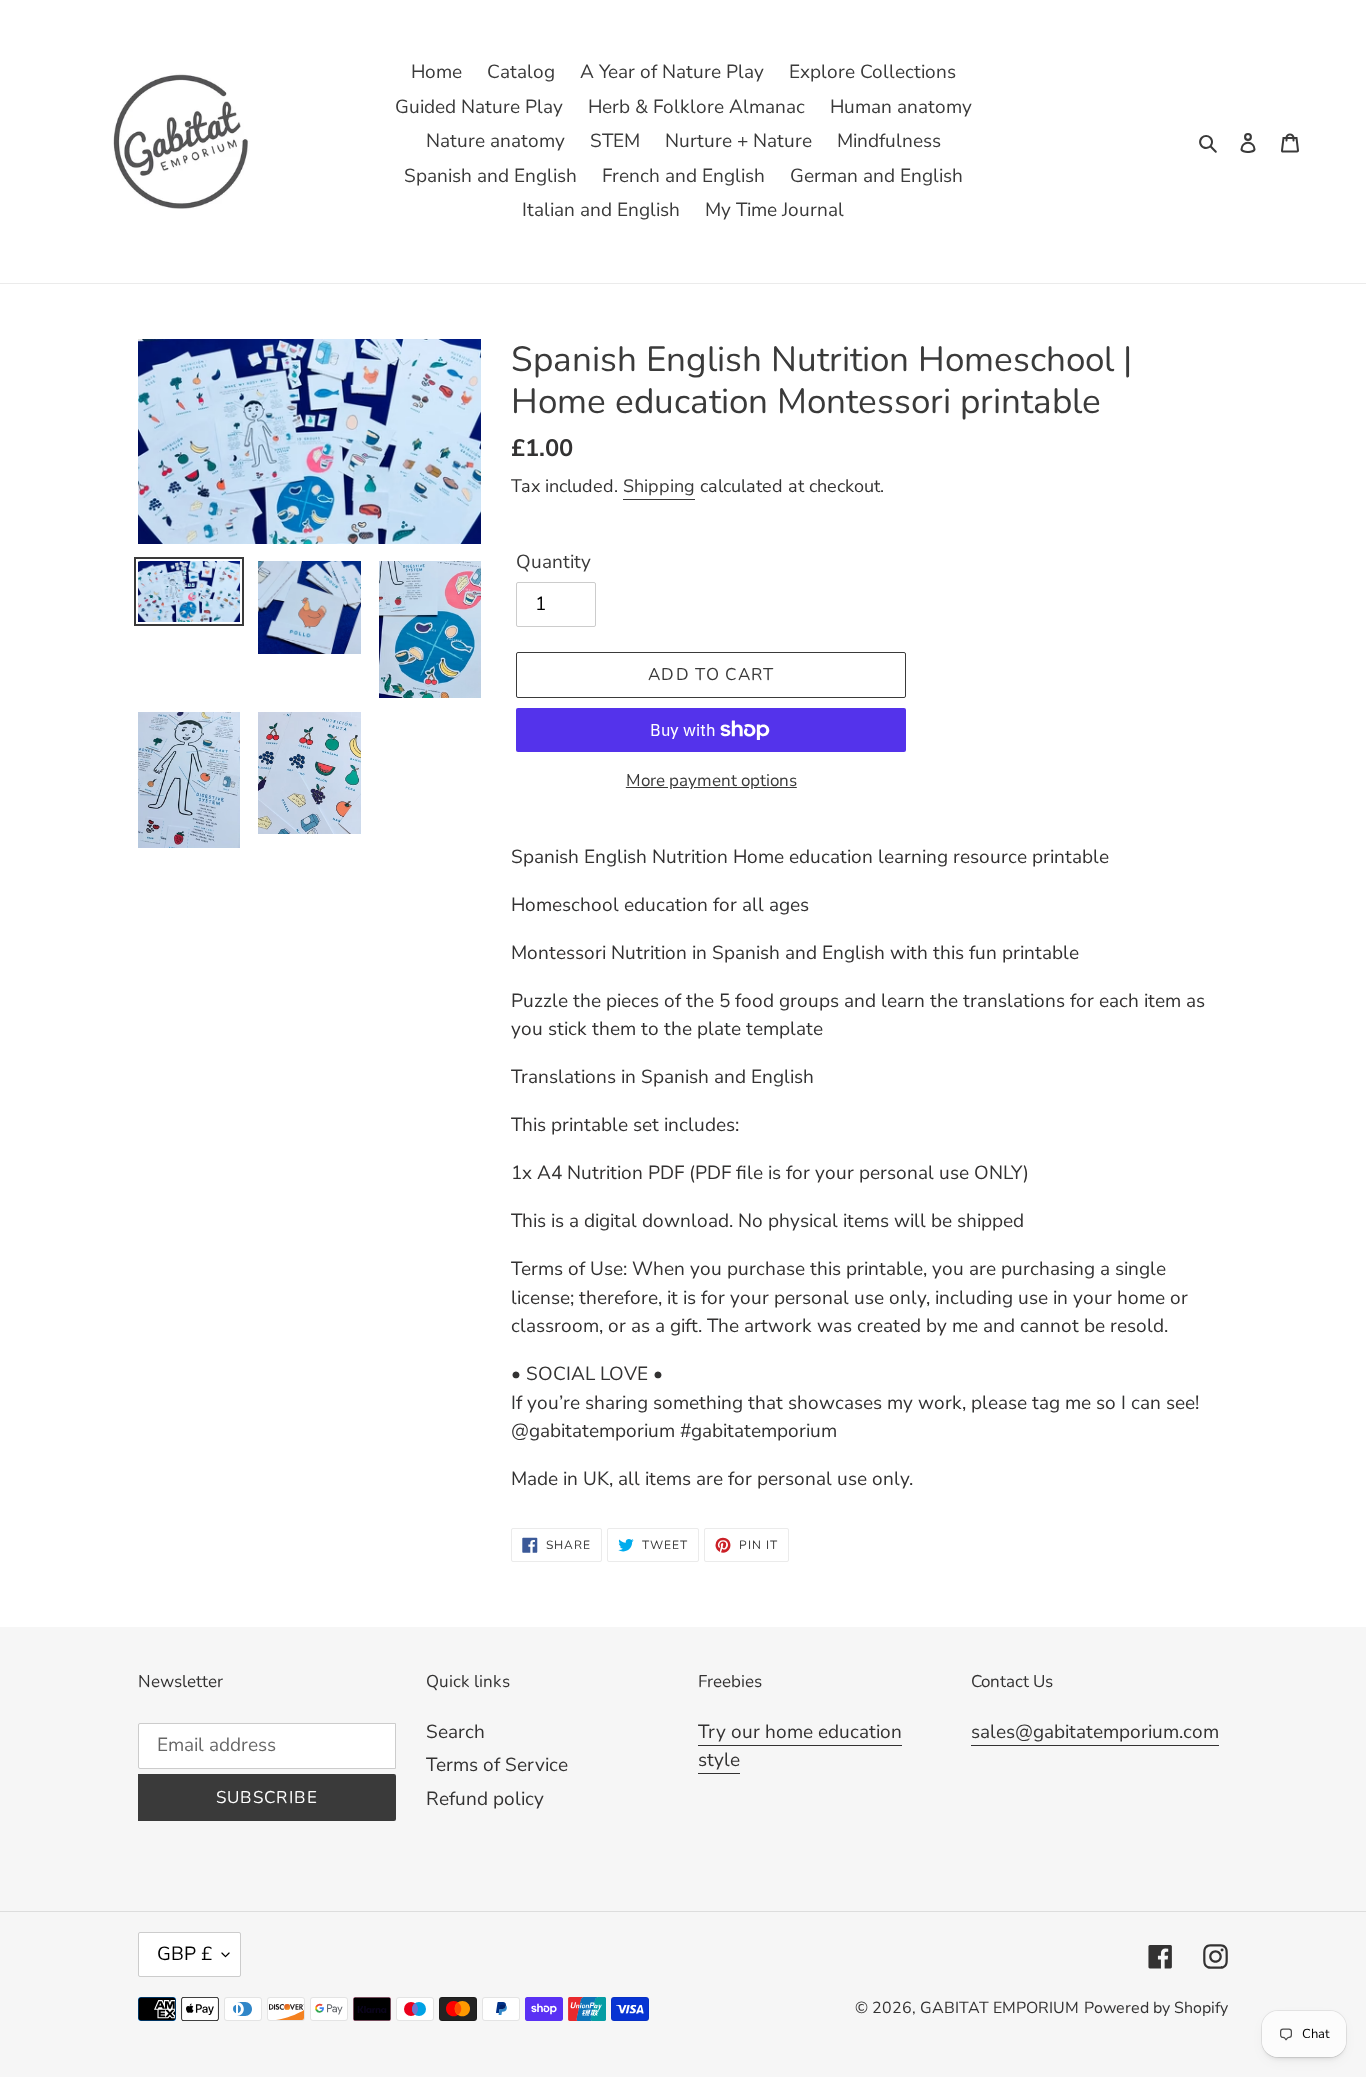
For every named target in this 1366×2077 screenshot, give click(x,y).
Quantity (553, 562)
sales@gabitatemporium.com (1095, 1732)
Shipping (659, 486)
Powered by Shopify (1156, 2008)
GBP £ (184, 1954)
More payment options (711, 780)
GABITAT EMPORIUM (999, 2008)
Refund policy (485, 1799)
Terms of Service (497, 1765)
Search (455, 1732)
